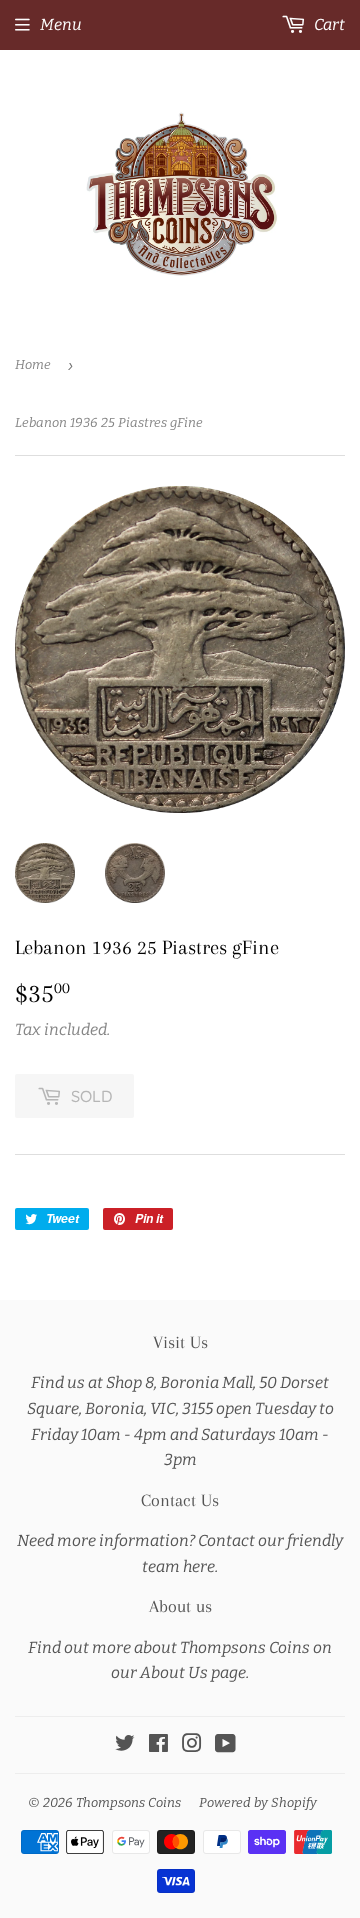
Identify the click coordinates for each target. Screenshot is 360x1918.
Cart (328, 24)
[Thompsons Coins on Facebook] (158, 1745)
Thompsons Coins (128, 1802)
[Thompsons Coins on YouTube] (225, 1745)
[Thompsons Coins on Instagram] (192, 1745)
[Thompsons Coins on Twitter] (125, 1745)
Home (33, 364)
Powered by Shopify (258, 1802)
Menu (61, 24)
